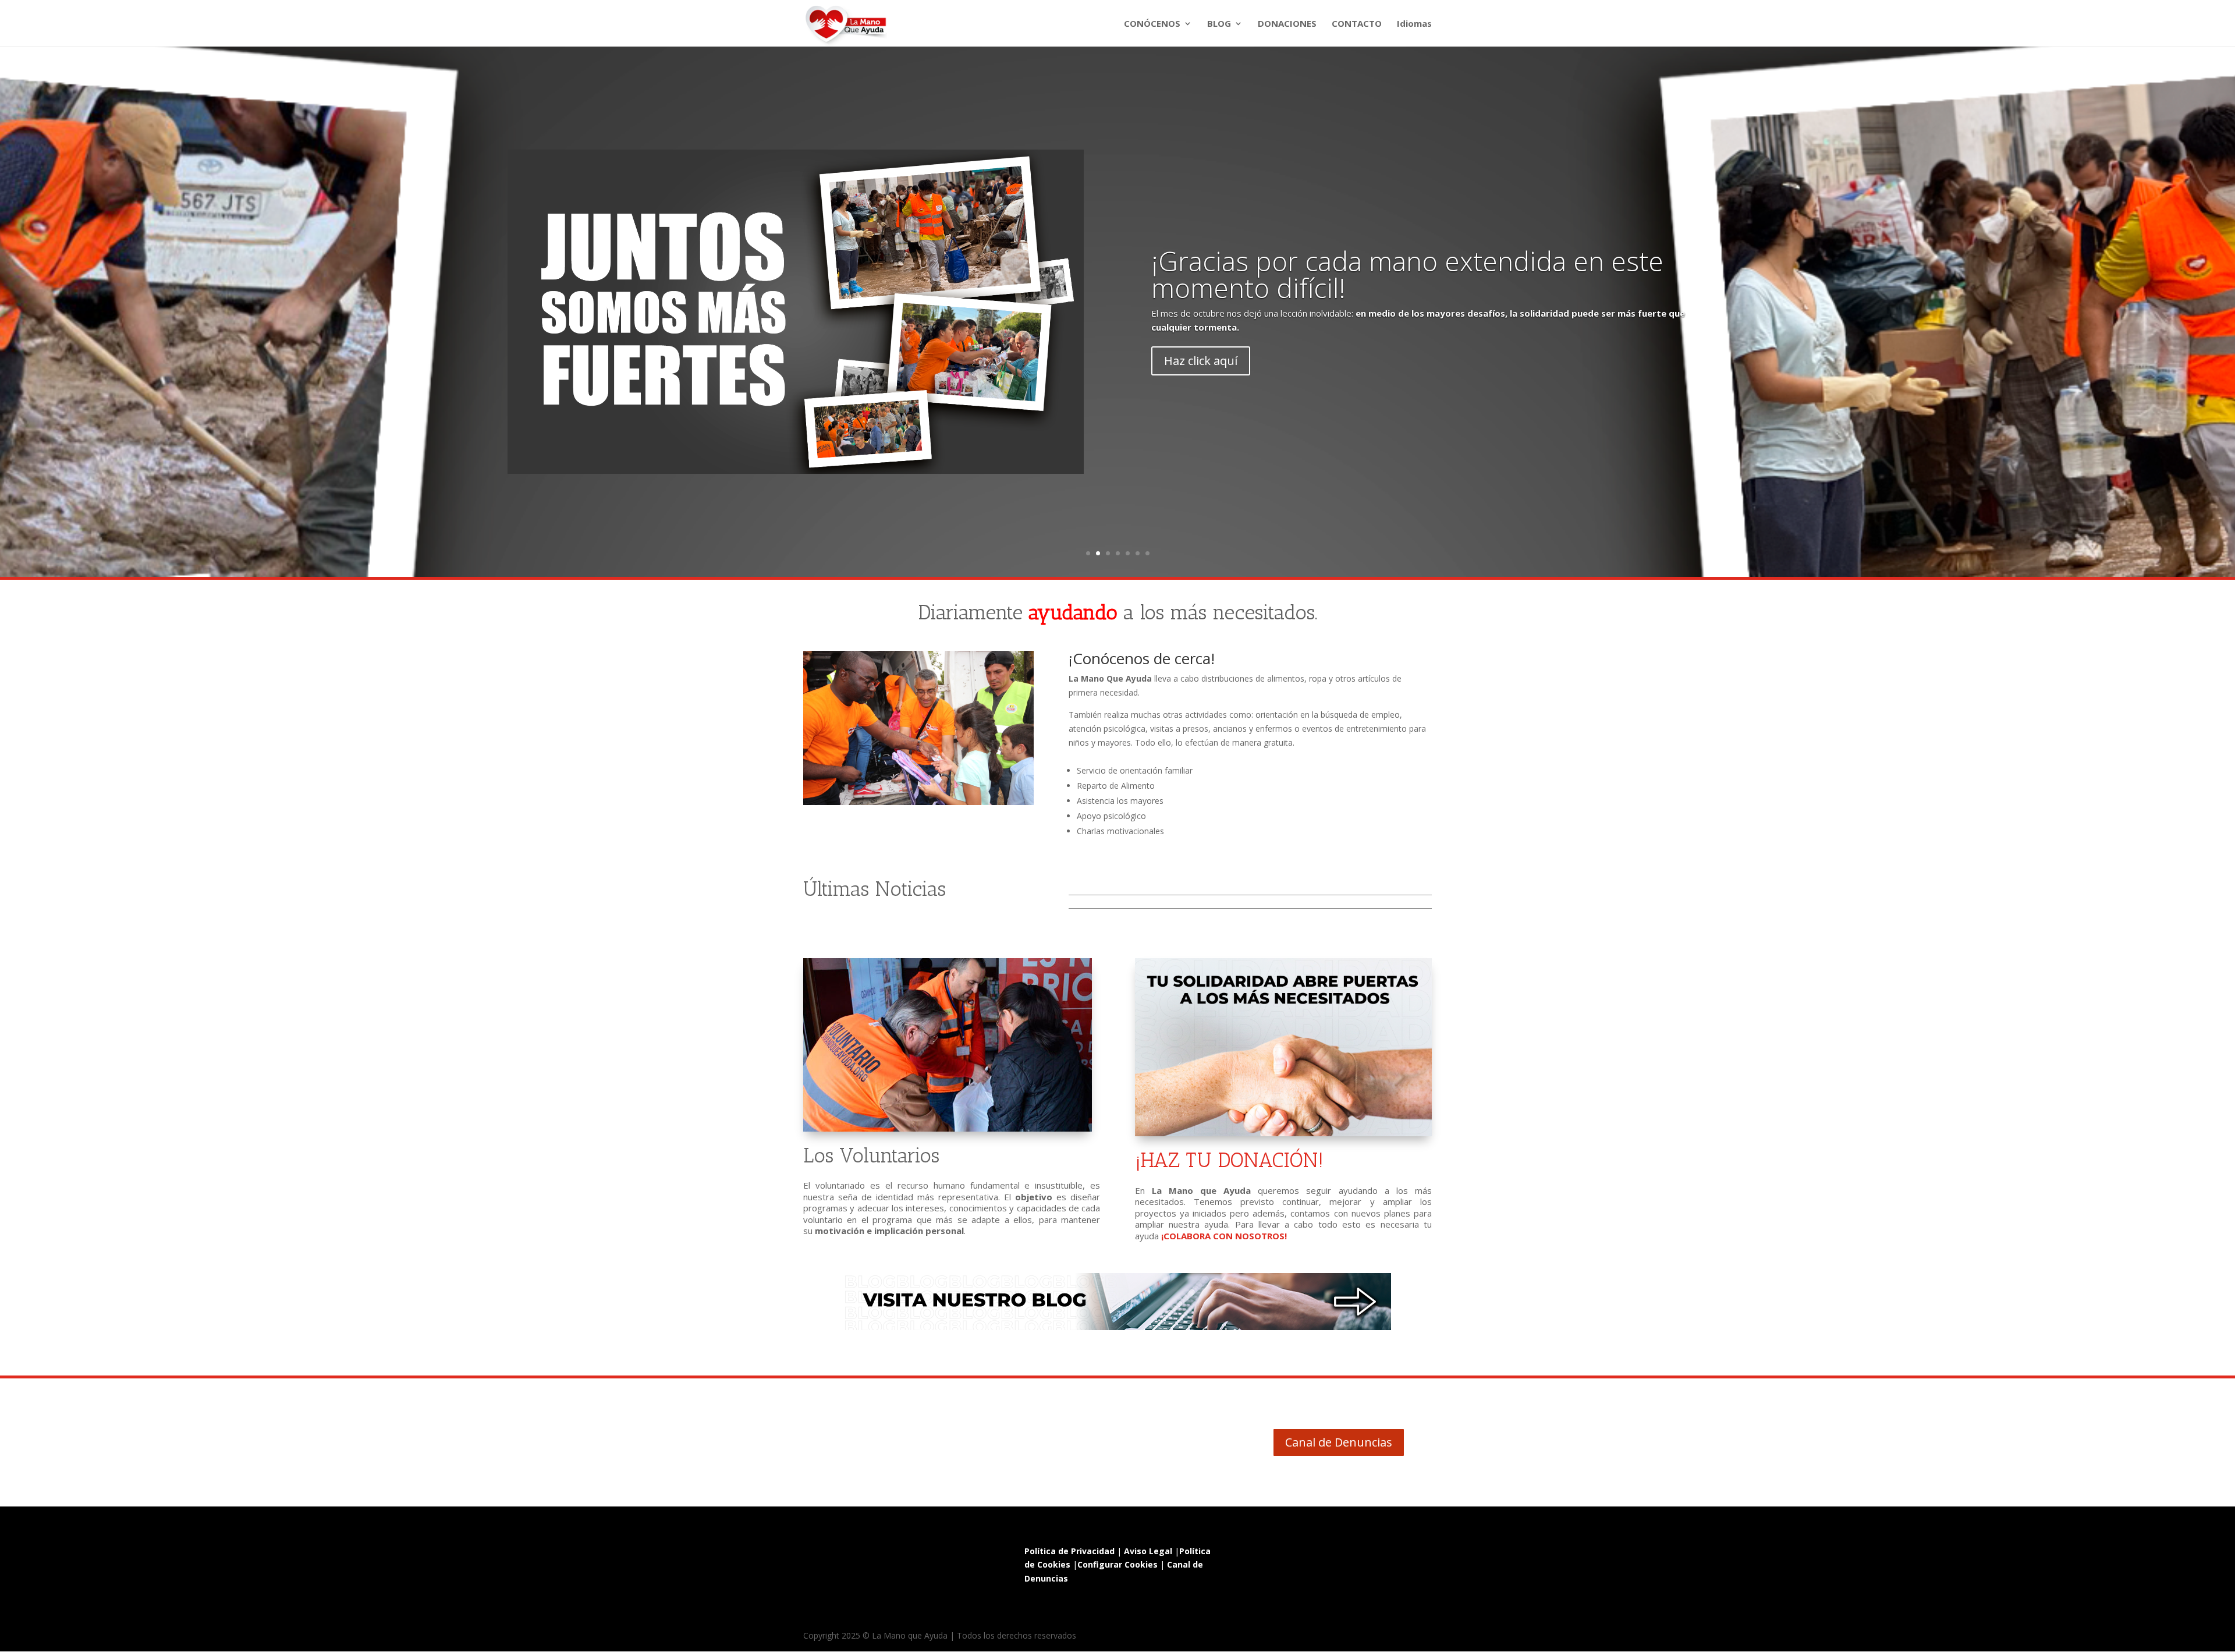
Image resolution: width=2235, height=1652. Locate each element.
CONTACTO (1357, 24)
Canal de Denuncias (1339, 1442)
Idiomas (1414, 24)
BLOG (1219, 24)
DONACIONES (1287, 24)
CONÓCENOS (1152, 24)
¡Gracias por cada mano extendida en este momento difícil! (1407, 274)
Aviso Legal (1148, 1551)
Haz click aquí (1201, 361)
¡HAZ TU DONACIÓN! (1229, 1160)
